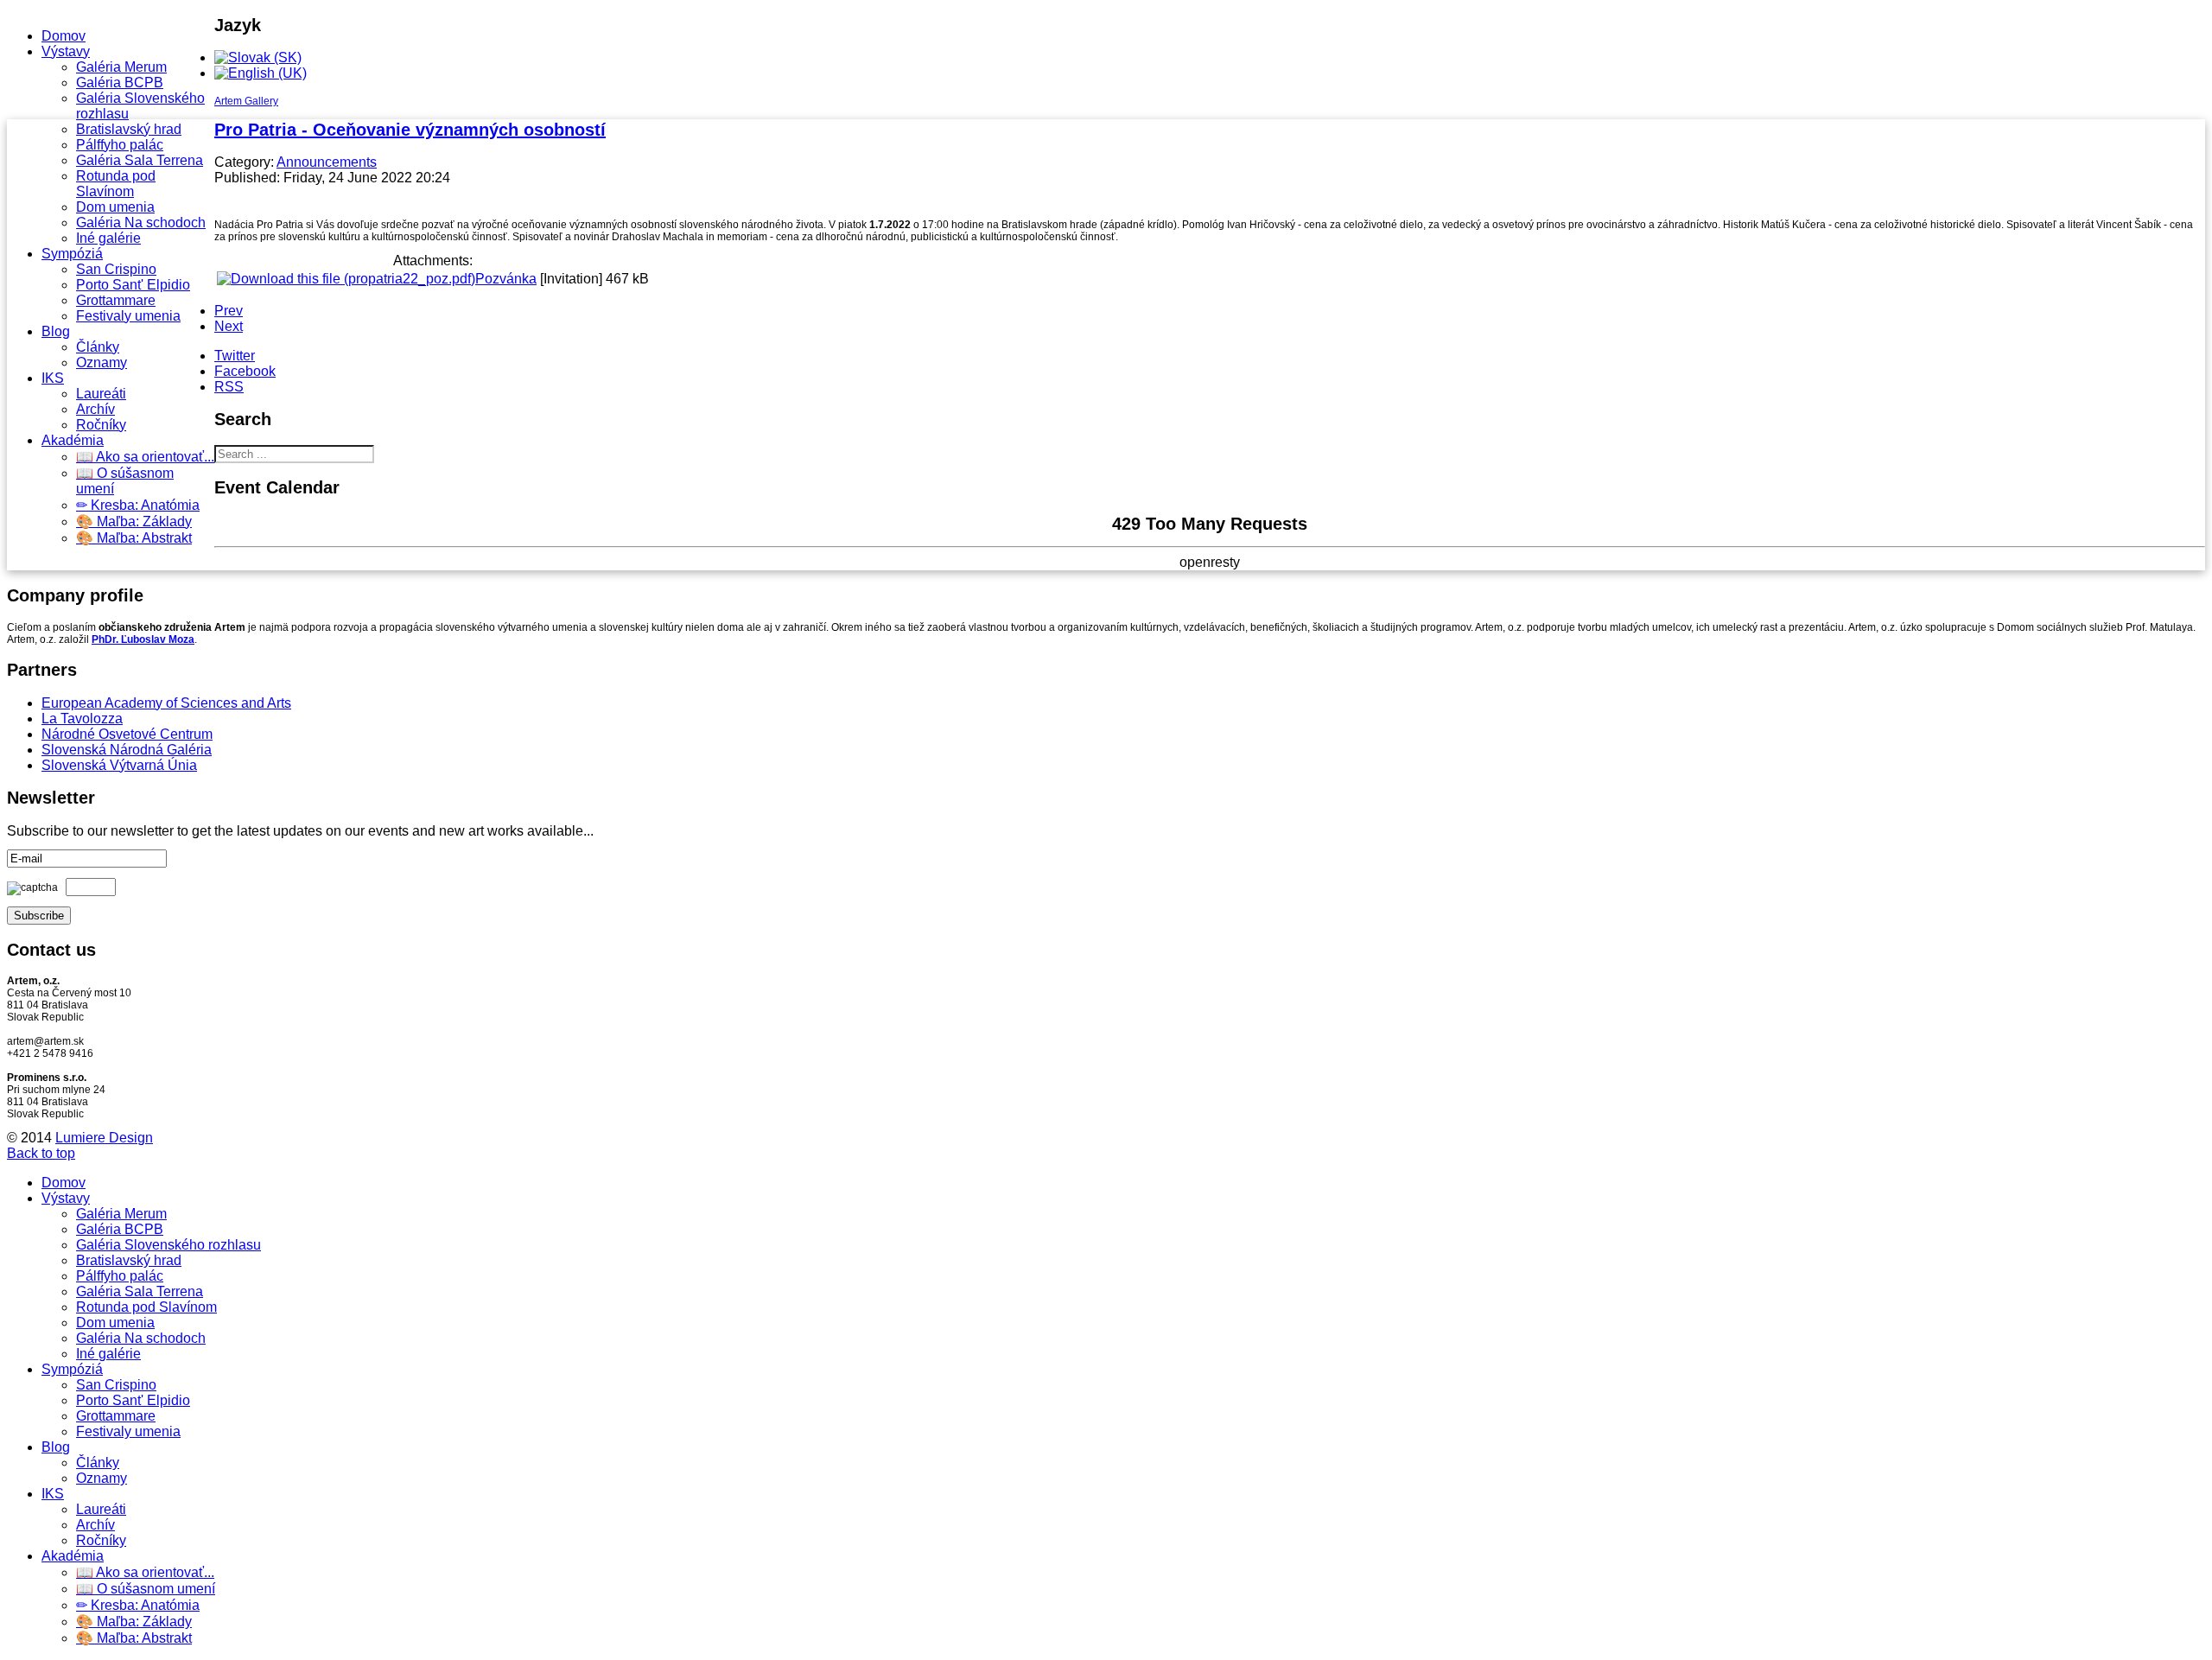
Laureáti (101, 394)
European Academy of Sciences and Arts (166, 703)
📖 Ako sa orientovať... (145, 457)
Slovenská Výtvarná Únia (119, 765)
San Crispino (116, 269)
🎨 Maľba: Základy (134, 522)
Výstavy (66, 51)
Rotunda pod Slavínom (116, 184)
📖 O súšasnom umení (146, 1589)
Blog (56, 331)
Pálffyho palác (120, 145)
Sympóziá (72, 254)
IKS (53, 378)
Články (98, 347)
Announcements (327, 162)
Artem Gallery (246, 101)
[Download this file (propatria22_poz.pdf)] (346, 279)
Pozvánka (506, 279)
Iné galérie (108, 238)
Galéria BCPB (120, 83)
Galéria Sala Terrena (140, 160)
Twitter (235, 356)
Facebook (245, 371)
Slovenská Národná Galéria (127, 750)
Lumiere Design (104, 1138)
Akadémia (73, 440)
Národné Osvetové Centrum (127, 734)
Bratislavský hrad (129, 129)
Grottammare (116, 300)
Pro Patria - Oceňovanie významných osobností (410, 130)
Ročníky (101, 425)
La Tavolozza (82, 719)
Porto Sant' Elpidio (133, 285)
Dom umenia (115, 207)
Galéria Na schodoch (141, 223)
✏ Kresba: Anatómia (138, 505)
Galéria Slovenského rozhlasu (168, 1245)
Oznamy (102, 363)
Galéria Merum (121, 67)
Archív (95, 409)
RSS (229, 387)
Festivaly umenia (128, 316)
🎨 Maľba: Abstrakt (134, 538)
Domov (64, 36)
